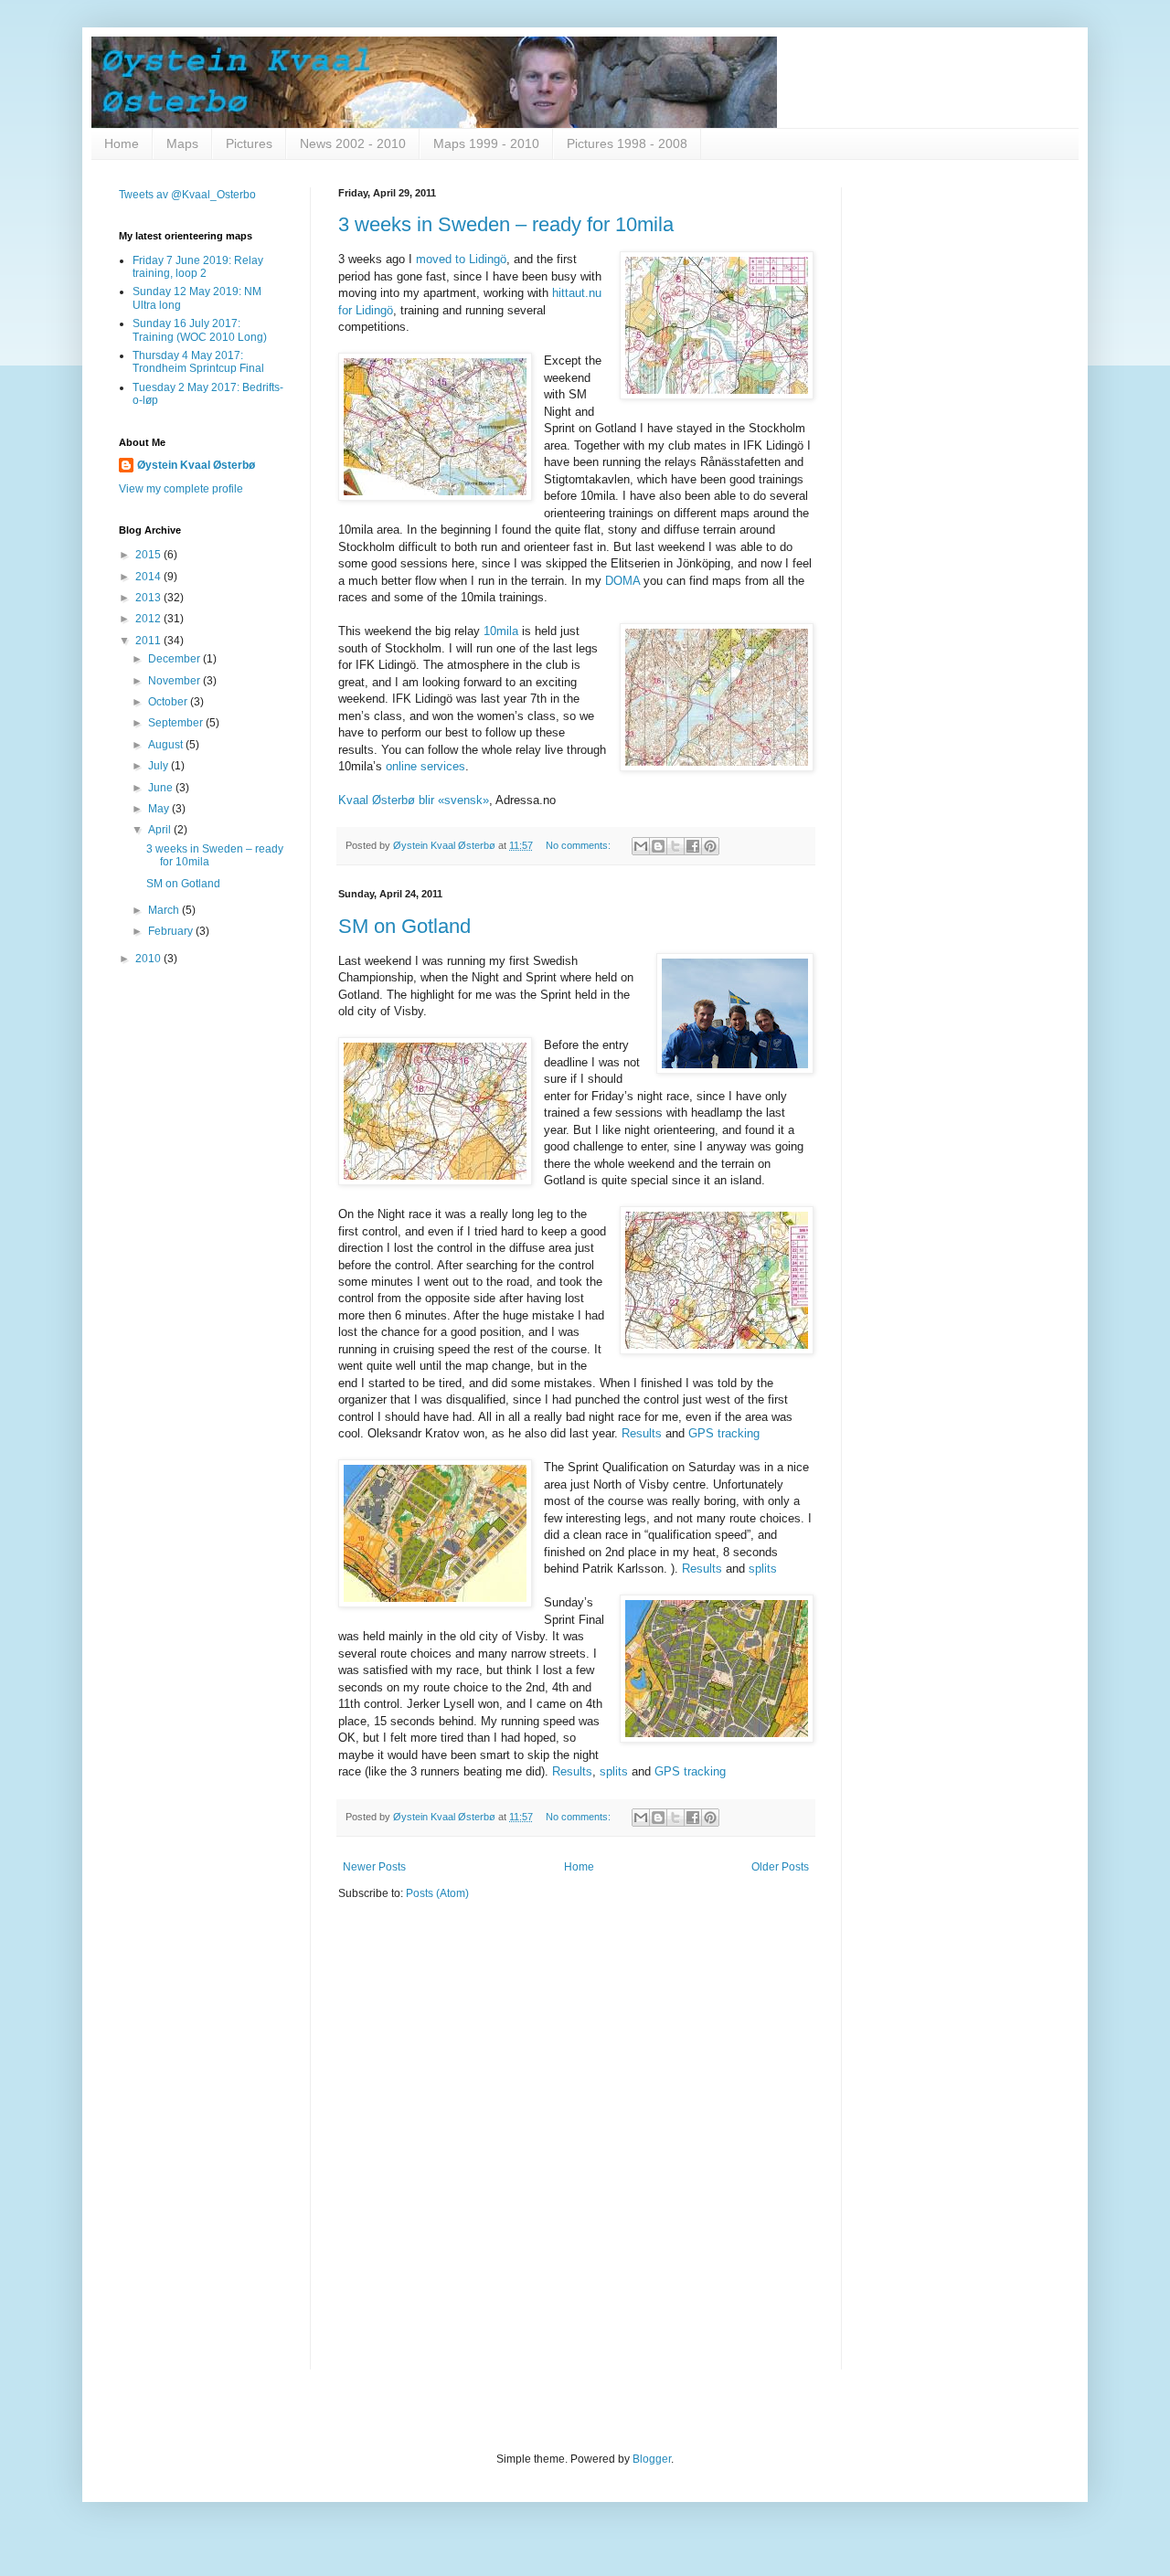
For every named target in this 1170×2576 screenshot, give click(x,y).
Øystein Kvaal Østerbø (196, 465)
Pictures (249, 143)
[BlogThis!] (658, 846)
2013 (149, 598)
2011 (149, 641)
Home (122, 143)
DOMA (622, 581)
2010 (149, 959)
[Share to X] (675, 846)
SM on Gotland (404, 926)
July (160, 766)
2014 (149, 577)
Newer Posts (374, 1867)
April (161, 830)
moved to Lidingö (461, 259)
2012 (149, 619)
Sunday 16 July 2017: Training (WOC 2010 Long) (200, 330)
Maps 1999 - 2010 (486, 143)
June (162, 788)
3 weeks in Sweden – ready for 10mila (506, 224)
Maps (182, 143)
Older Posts (780, 1867)
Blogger (652, 2459)
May (160, 809)
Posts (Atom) (437, 1893)
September (177, 723)
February (172, 931)
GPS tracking (724, 1433)
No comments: (580, 845)
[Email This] (641, 846)
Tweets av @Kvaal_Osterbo (187, 195)
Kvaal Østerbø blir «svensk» (414, 800)
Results (642, 1433)
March (165, 910)
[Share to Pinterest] (710, 846)
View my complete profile (181, 489)
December (175, 659)
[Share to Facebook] (693, 846)
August (167, 745)
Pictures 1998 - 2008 (627, 143)
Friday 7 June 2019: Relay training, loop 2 (198, 267)
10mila (501, 631)
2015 (149, 555)
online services (425, 766)
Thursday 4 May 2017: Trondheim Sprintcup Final (198, 362)
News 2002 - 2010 (353, 143)
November (175, 681)
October (169, 702)
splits (763, 1569)
